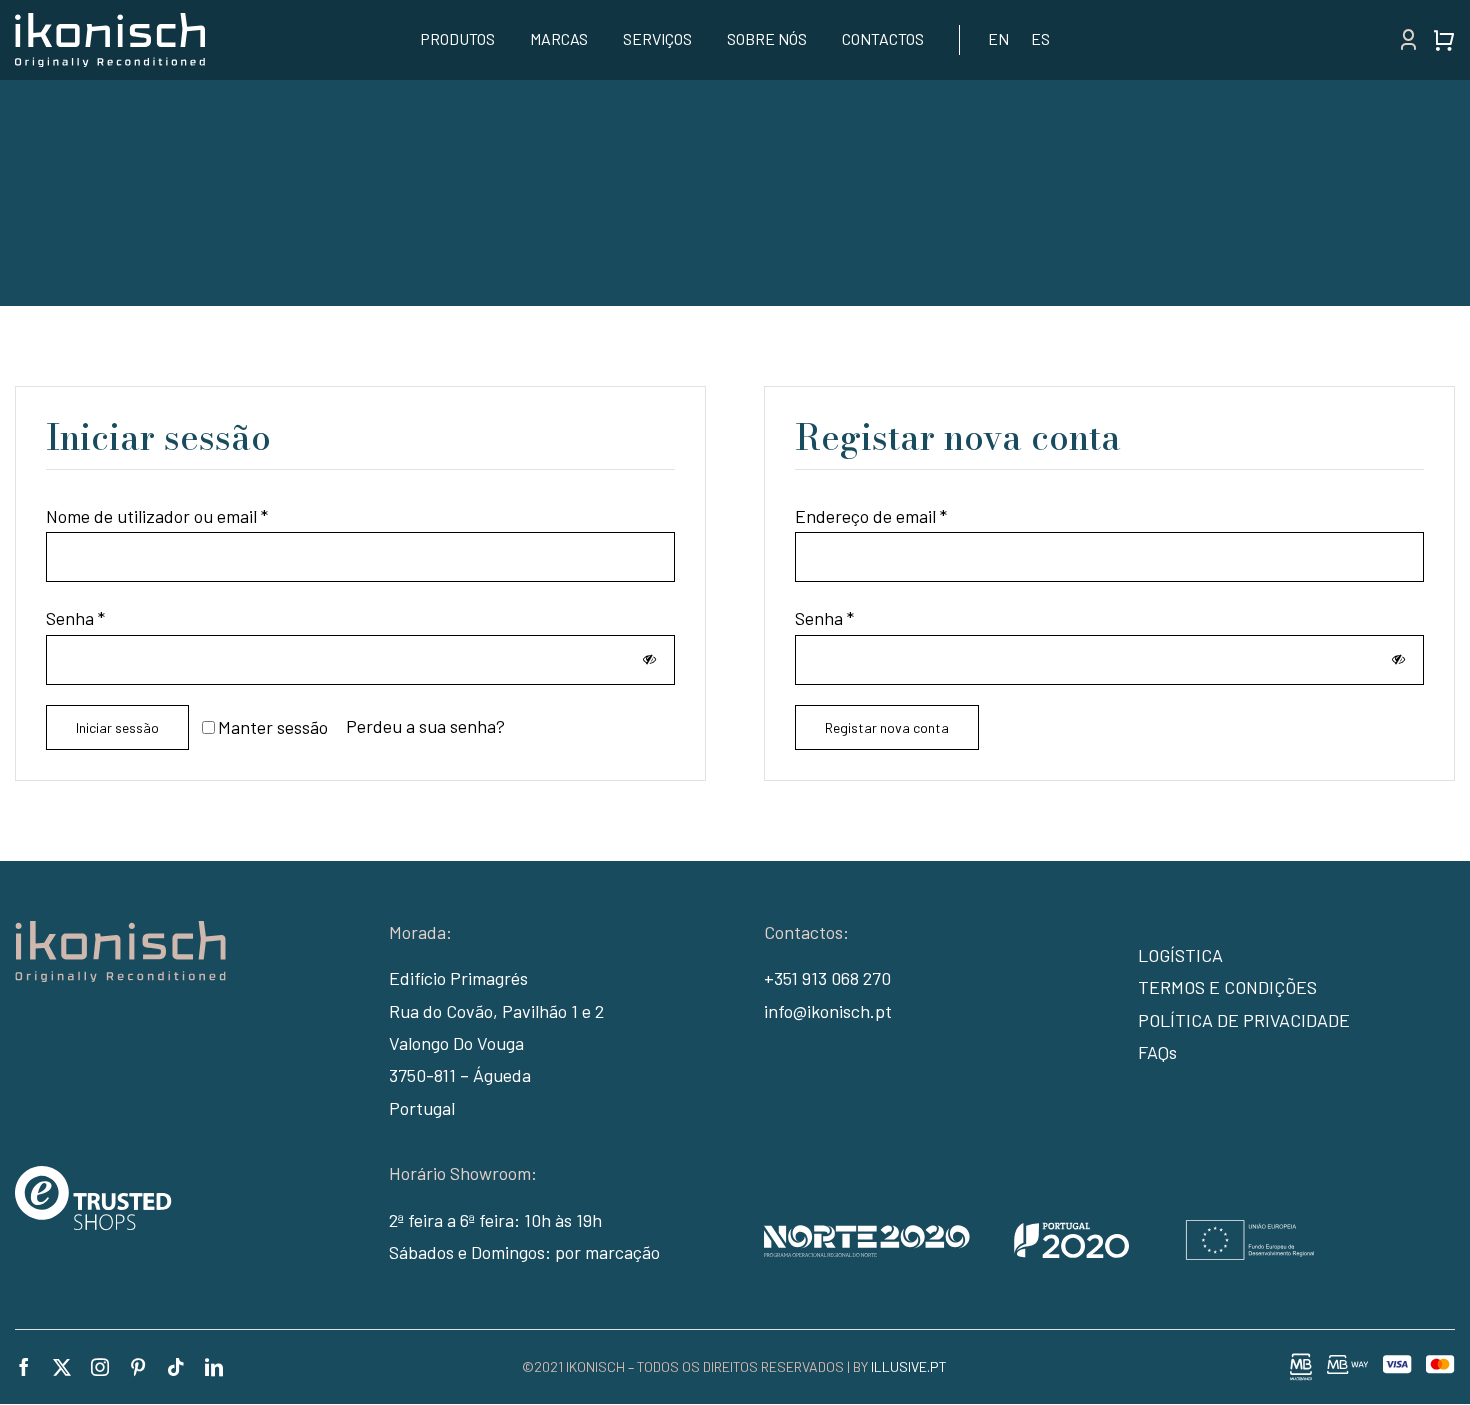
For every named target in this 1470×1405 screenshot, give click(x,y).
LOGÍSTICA (1180, 955)
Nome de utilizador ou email (157, 516)
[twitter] (62, 1367)
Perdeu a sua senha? (425, 726)
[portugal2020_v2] (1039, 1229)
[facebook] (24, 1367)
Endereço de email (871, 516)
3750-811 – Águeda (460, 1075)
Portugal (422, 1108)
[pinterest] (138, 1367)
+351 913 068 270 (827, 978)
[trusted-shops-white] (93, 1175)
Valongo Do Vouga (456, 1043)
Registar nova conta (887, 727)
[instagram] (100, 1367)
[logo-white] (110, 22)
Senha (75, 618)
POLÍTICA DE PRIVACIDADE (1244, 1020)
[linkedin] (214, 1367)
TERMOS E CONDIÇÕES (1227, 987)
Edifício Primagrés (458, 978)
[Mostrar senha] (649, 659)
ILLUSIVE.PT (909, 1366)
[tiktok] (176, 1367)
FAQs (1157, 1052)
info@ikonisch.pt (828, 1011)
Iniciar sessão (117, 727)
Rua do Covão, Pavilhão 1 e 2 (496, 1011)
